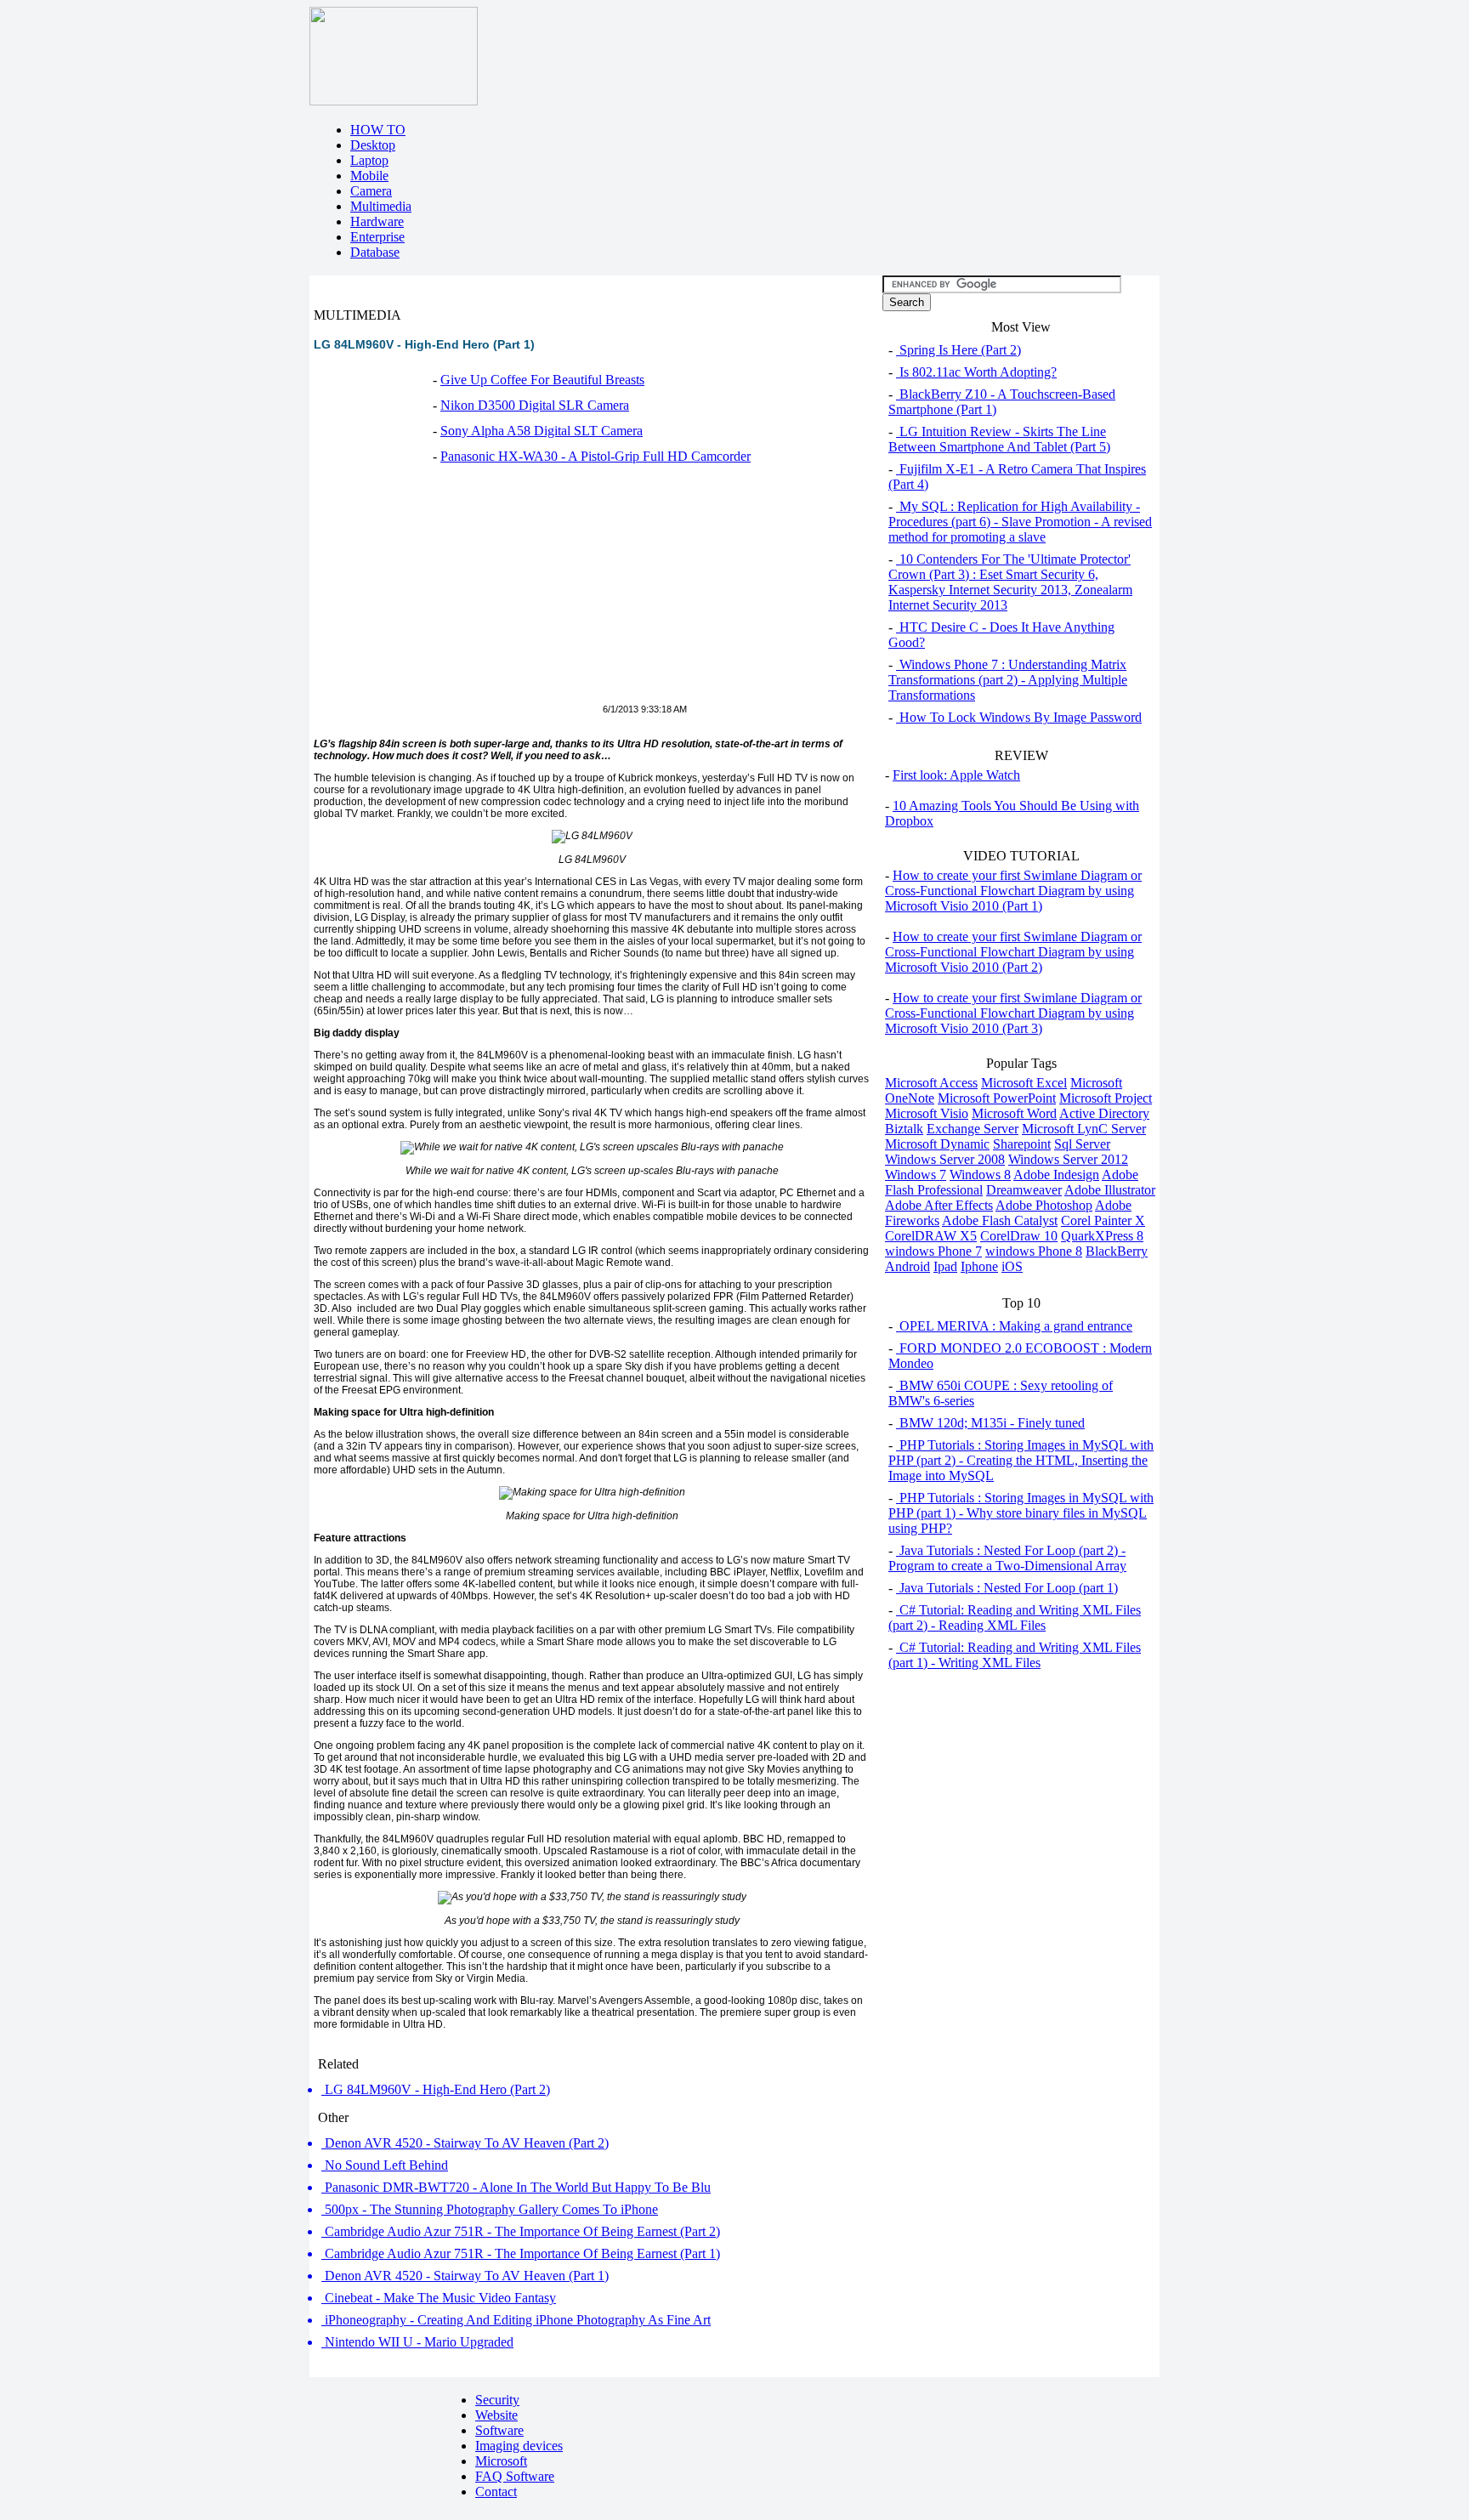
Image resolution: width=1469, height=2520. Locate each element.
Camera (371, 191)
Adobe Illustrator (1110, 1190)
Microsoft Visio (927, 1113)
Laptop (369, 160)
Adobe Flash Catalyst (1000, 1220)
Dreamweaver (1024, 1190)
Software (499, 2430)
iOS (1012, 1266)
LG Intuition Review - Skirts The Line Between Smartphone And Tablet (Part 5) (999, 439)
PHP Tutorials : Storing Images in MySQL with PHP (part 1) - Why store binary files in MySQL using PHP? (1021, 1513)
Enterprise (377, 237)
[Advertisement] (457, 593)
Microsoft (501, 2461)
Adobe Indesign (1056, 1175)
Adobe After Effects (939, 1205)
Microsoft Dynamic (937, 1144)
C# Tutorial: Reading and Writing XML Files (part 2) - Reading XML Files (1015, 1618)
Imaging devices (519, 2446)
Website (496, 2415)
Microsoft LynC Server (1084, 1129)
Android (907, 1266)
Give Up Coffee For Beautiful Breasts (542, 380)
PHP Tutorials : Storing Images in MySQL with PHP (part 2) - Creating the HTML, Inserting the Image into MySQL (1021, 1460)
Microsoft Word (1014, 1113)
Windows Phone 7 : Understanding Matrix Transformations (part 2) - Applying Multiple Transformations (1008, 680)
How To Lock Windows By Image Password (1019, 717)
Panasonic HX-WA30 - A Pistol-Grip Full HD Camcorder (596, 456)
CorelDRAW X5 (931, 1236)
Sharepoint (1022, 1144)
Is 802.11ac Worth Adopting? (976, 372)
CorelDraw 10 (1019, 1236)
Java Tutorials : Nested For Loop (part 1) (1007, 1588)
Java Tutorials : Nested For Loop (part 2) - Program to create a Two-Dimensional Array (1007, 1558)
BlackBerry (1117, 1251)
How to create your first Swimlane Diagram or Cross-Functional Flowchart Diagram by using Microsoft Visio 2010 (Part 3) (1013, 1013)
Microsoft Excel (1024, 1083)
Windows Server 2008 (945, 1159)
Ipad (945, 1266)
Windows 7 (916, 1175)
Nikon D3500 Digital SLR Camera (535, 405)
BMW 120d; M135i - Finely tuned (990, 1423)
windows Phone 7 (933, 1251)
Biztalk (904, 1129)
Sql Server (1082, 1144)
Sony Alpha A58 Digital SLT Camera (542, 431)
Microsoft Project (1106, 1098)
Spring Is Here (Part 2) (959, 350)
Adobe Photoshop (1044, 1205)
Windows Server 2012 (1068, 1159)
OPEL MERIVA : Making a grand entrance (1014, 1326)
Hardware (377, 221)
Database (375, 252)
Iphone (979, 1266)
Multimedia (381, 206)
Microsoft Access (931, 1083)
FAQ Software (515, 2476)
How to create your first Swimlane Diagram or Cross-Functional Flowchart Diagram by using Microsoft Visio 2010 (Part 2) (1013, 952)
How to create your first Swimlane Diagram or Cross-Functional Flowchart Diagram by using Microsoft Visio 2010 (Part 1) (1013, 891)
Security (497, 2400)
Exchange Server (973, 1129)
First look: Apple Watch (956, 775)
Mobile (369, 176)
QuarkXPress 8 (1102, 1236)
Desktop (373, 145)
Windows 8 (980, 1175)
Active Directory (1104, 1113)
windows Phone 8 (1034, 1251)
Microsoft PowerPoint (997, 1098)
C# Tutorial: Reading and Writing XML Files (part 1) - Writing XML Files (1015, 1655)
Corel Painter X (1103, 1220)
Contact (496, 2492)
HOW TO (378, 130)
